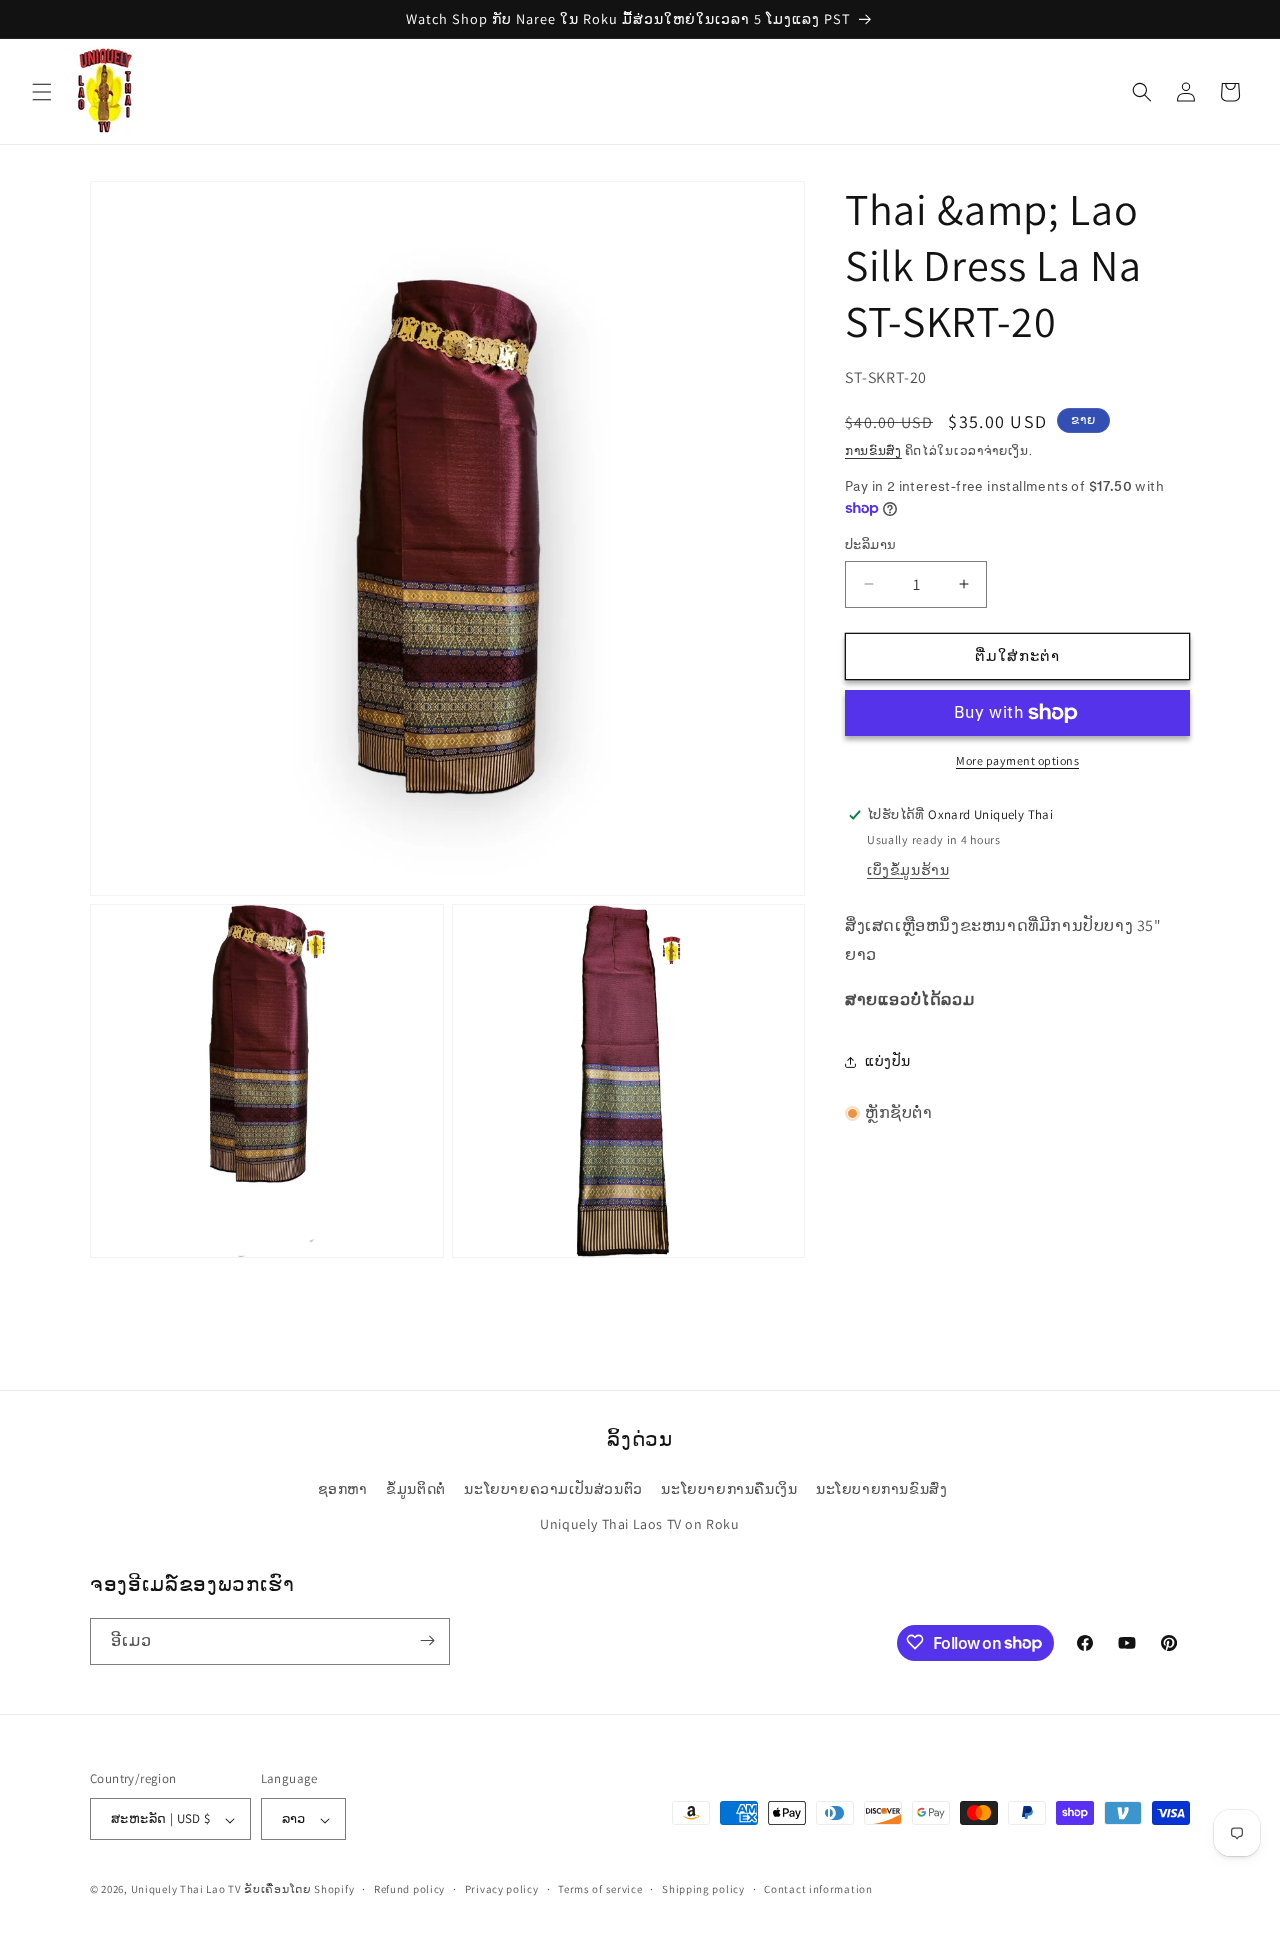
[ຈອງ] (427, 1640)
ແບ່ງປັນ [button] (888, 1061)
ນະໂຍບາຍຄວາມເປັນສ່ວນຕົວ (553, 1489)
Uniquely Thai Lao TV (186, 1890)
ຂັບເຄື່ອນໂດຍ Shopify (299, 1890)
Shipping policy (703, 1890)
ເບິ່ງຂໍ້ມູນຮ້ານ (908, 870)
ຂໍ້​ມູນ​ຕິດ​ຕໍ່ (416, 1489)
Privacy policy (502, 1890)
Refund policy (409, 1890)
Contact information (818, 1890)
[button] (42, 92)
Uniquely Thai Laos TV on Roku (639, 1524)
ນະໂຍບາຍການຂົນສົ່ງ (881, 1489)
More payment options (1017, 760)
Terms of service (600, 1890)
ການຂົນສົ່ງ (873, 450)
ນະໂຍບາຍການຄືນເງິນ (729, 1489)
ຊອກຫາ (343, 1489)
